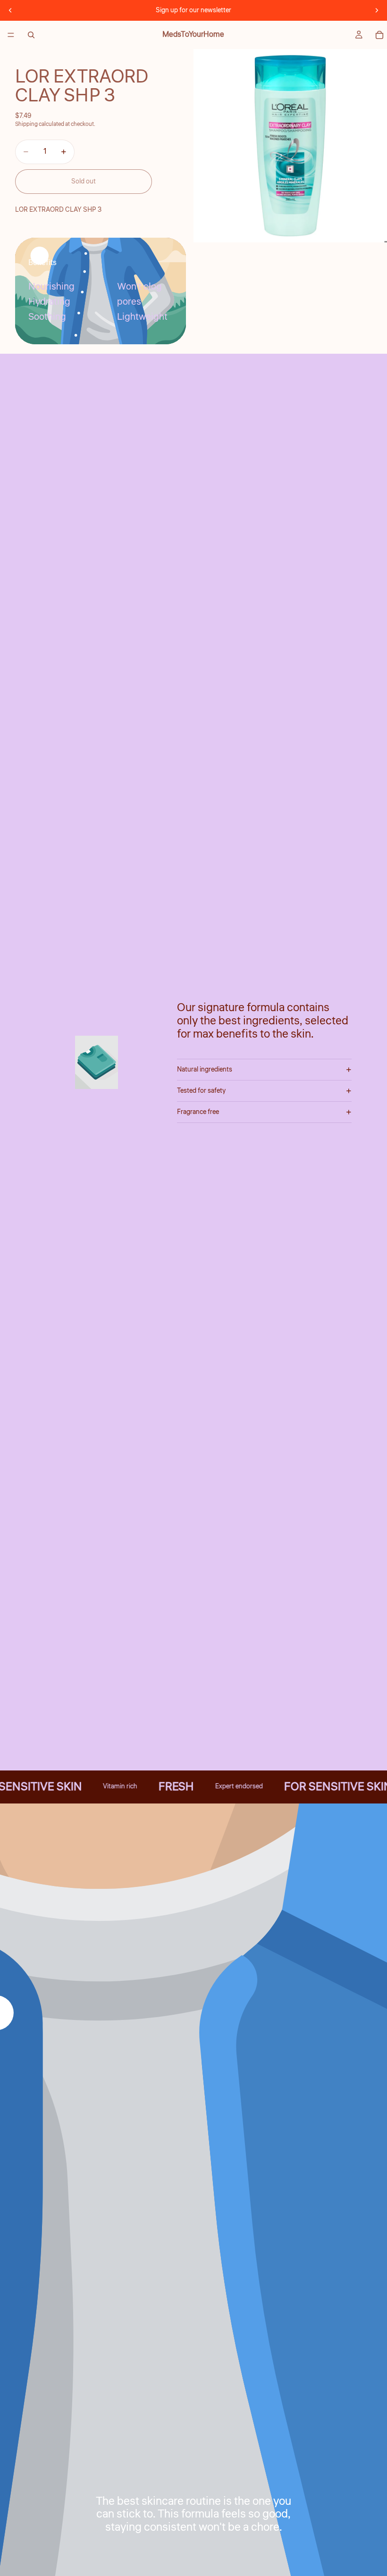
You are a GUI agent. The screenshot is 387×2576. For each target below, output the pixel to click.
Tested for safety (201, 1091)
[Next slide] (377, 10)
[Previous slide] (10, 10)
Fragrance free (198, 1112)
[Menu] (11, 35)
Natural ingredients (205, 1070)
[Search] (31, 35)
